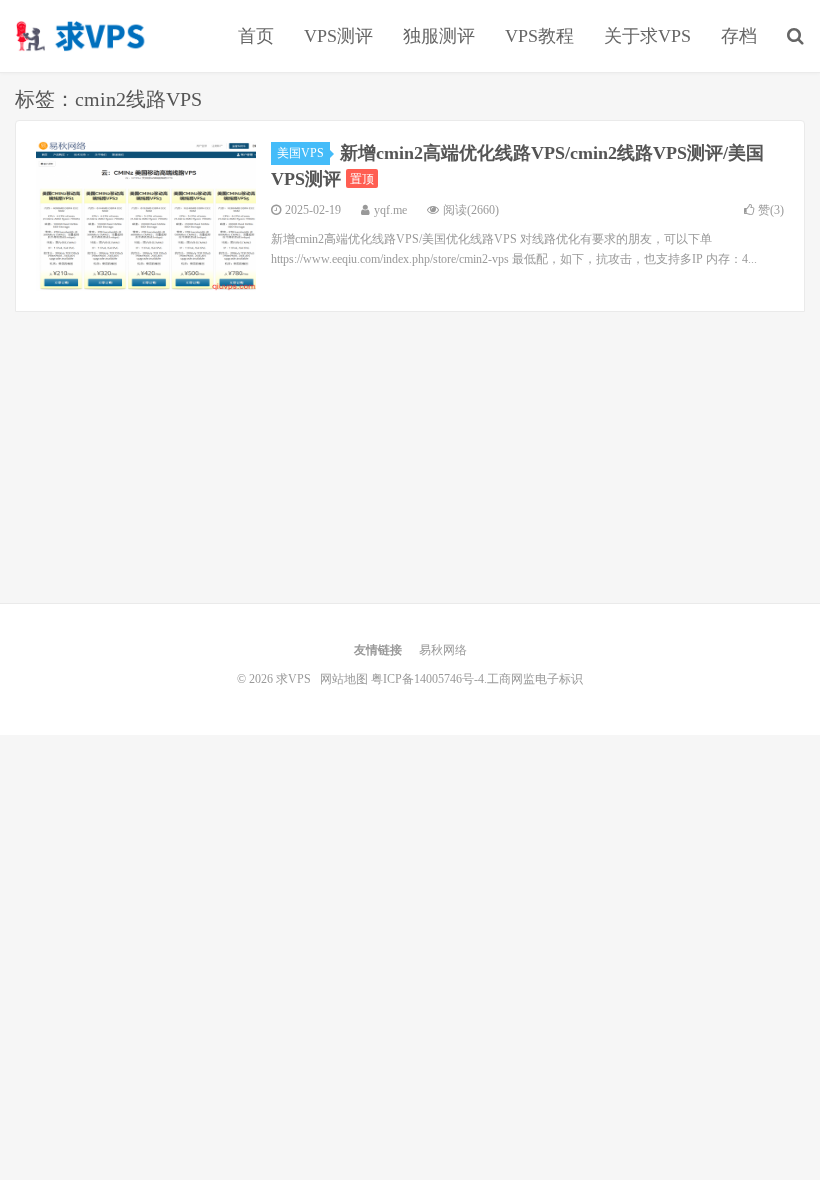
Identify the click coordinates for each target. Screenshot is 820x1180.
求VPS (82, 36)
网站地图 (344, 679)
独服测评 (439, 36)
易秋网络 (443, 650)
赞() (771, 210)
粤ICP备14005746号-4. (429, 679)
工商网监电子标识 (535, 679)
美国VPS (300, 153)
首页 (256, 36)
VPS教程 (539, 36)
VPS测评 (338, 36)
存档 (739, 36)
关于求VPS (647, 36)
